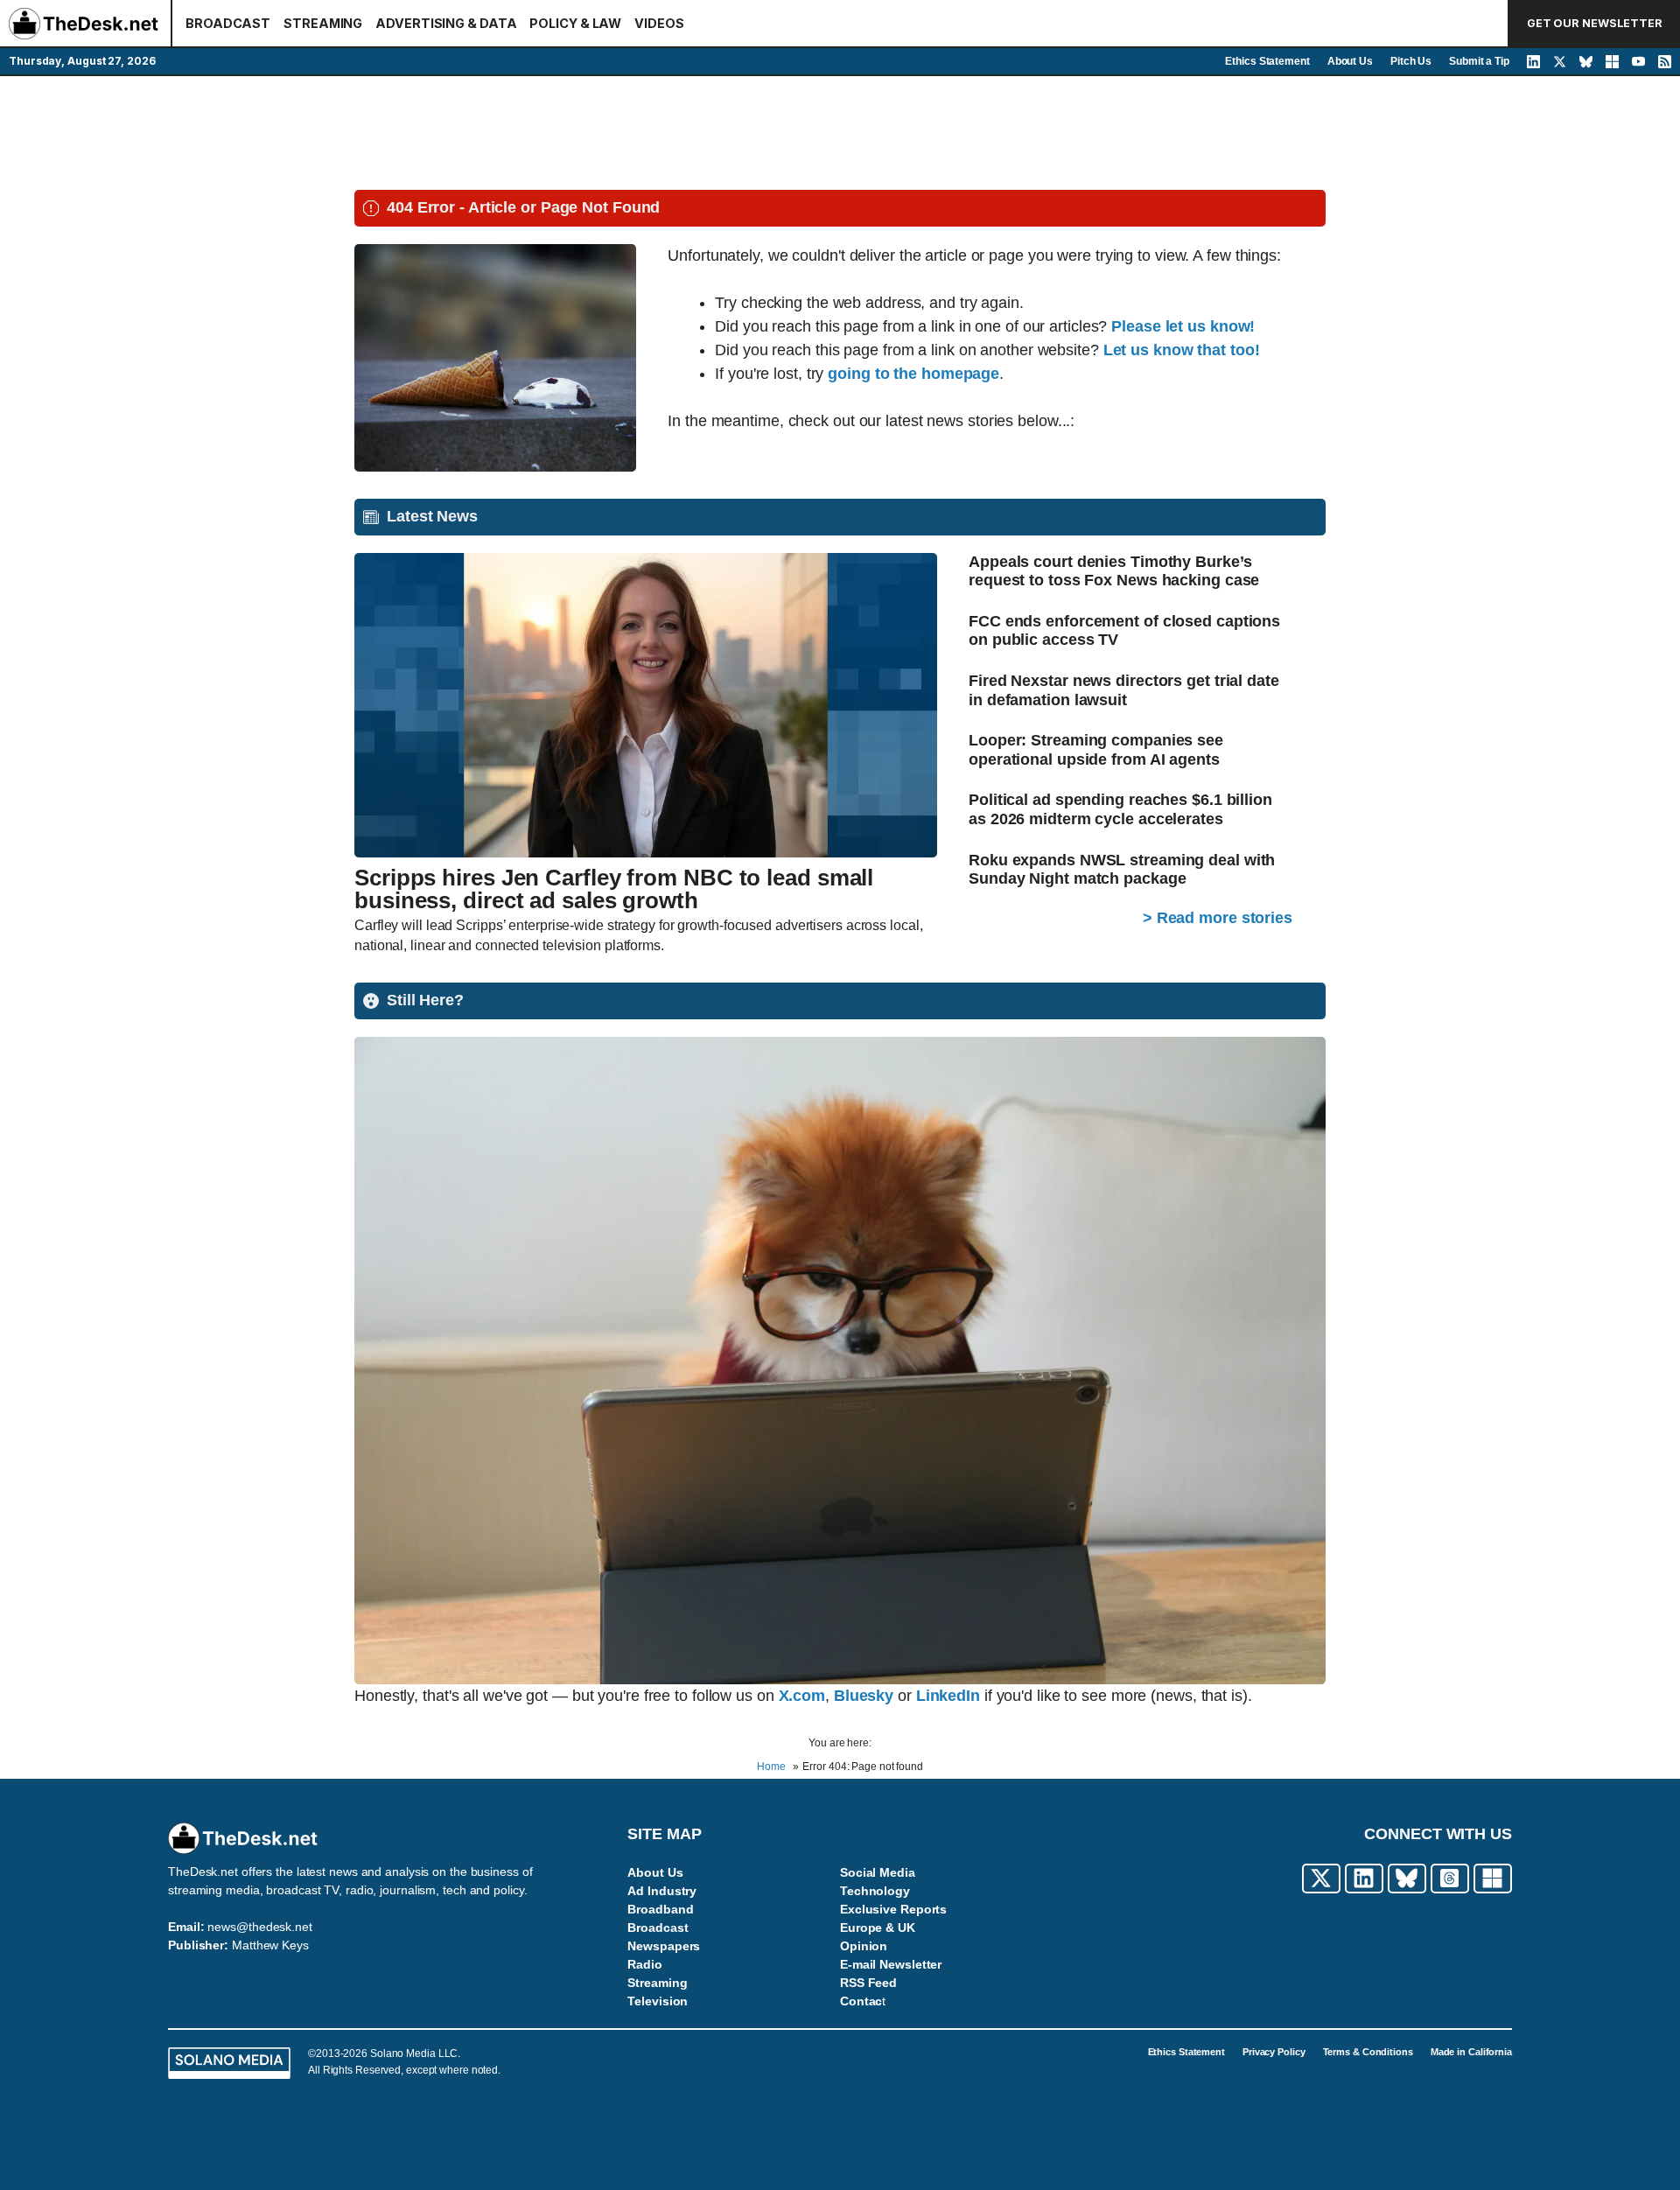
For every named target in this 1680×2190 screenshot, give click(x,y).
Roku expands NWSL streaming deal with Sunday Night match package (1122, 870)
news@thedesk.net (259, 1927)
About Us (1350, 61)
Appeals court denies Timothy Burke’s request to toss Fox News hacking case (1114, 571)
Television (658, 2001)
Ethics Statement (1267, 61)
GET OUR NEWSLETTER (1595, 23)
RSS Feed (868, 1983)
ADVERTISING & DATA (446, 23)
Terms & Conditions (1368, 2052)
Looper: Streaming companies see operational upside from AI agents (1096, 750)
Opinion (864, 1946)
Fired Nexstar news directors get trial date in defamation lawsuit (1124, 690)
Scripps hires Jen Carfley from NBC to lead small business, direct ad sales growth (614, 889)
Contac (861, 2001)
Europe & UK (878, 1928)
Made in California (1471, 2052)
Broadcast (658, 1928)
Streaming (657, 1983)
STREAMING (323, 23)
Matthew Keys (270, 1945)
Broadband (660, 1909)
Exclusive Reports (893, 1909)
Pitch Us (1411, 61)
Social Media (878, 1872)
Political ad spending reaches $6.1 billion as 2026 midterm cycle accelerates (1120, 809)
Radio (645, 1964)
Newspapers (664, 1946)
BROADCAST (228, 23)
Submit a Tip (1479, 61)
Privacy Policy (1274, 2052)
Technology (875, 1891)
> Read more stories (1218, 918)
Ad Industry (662, 1891)
